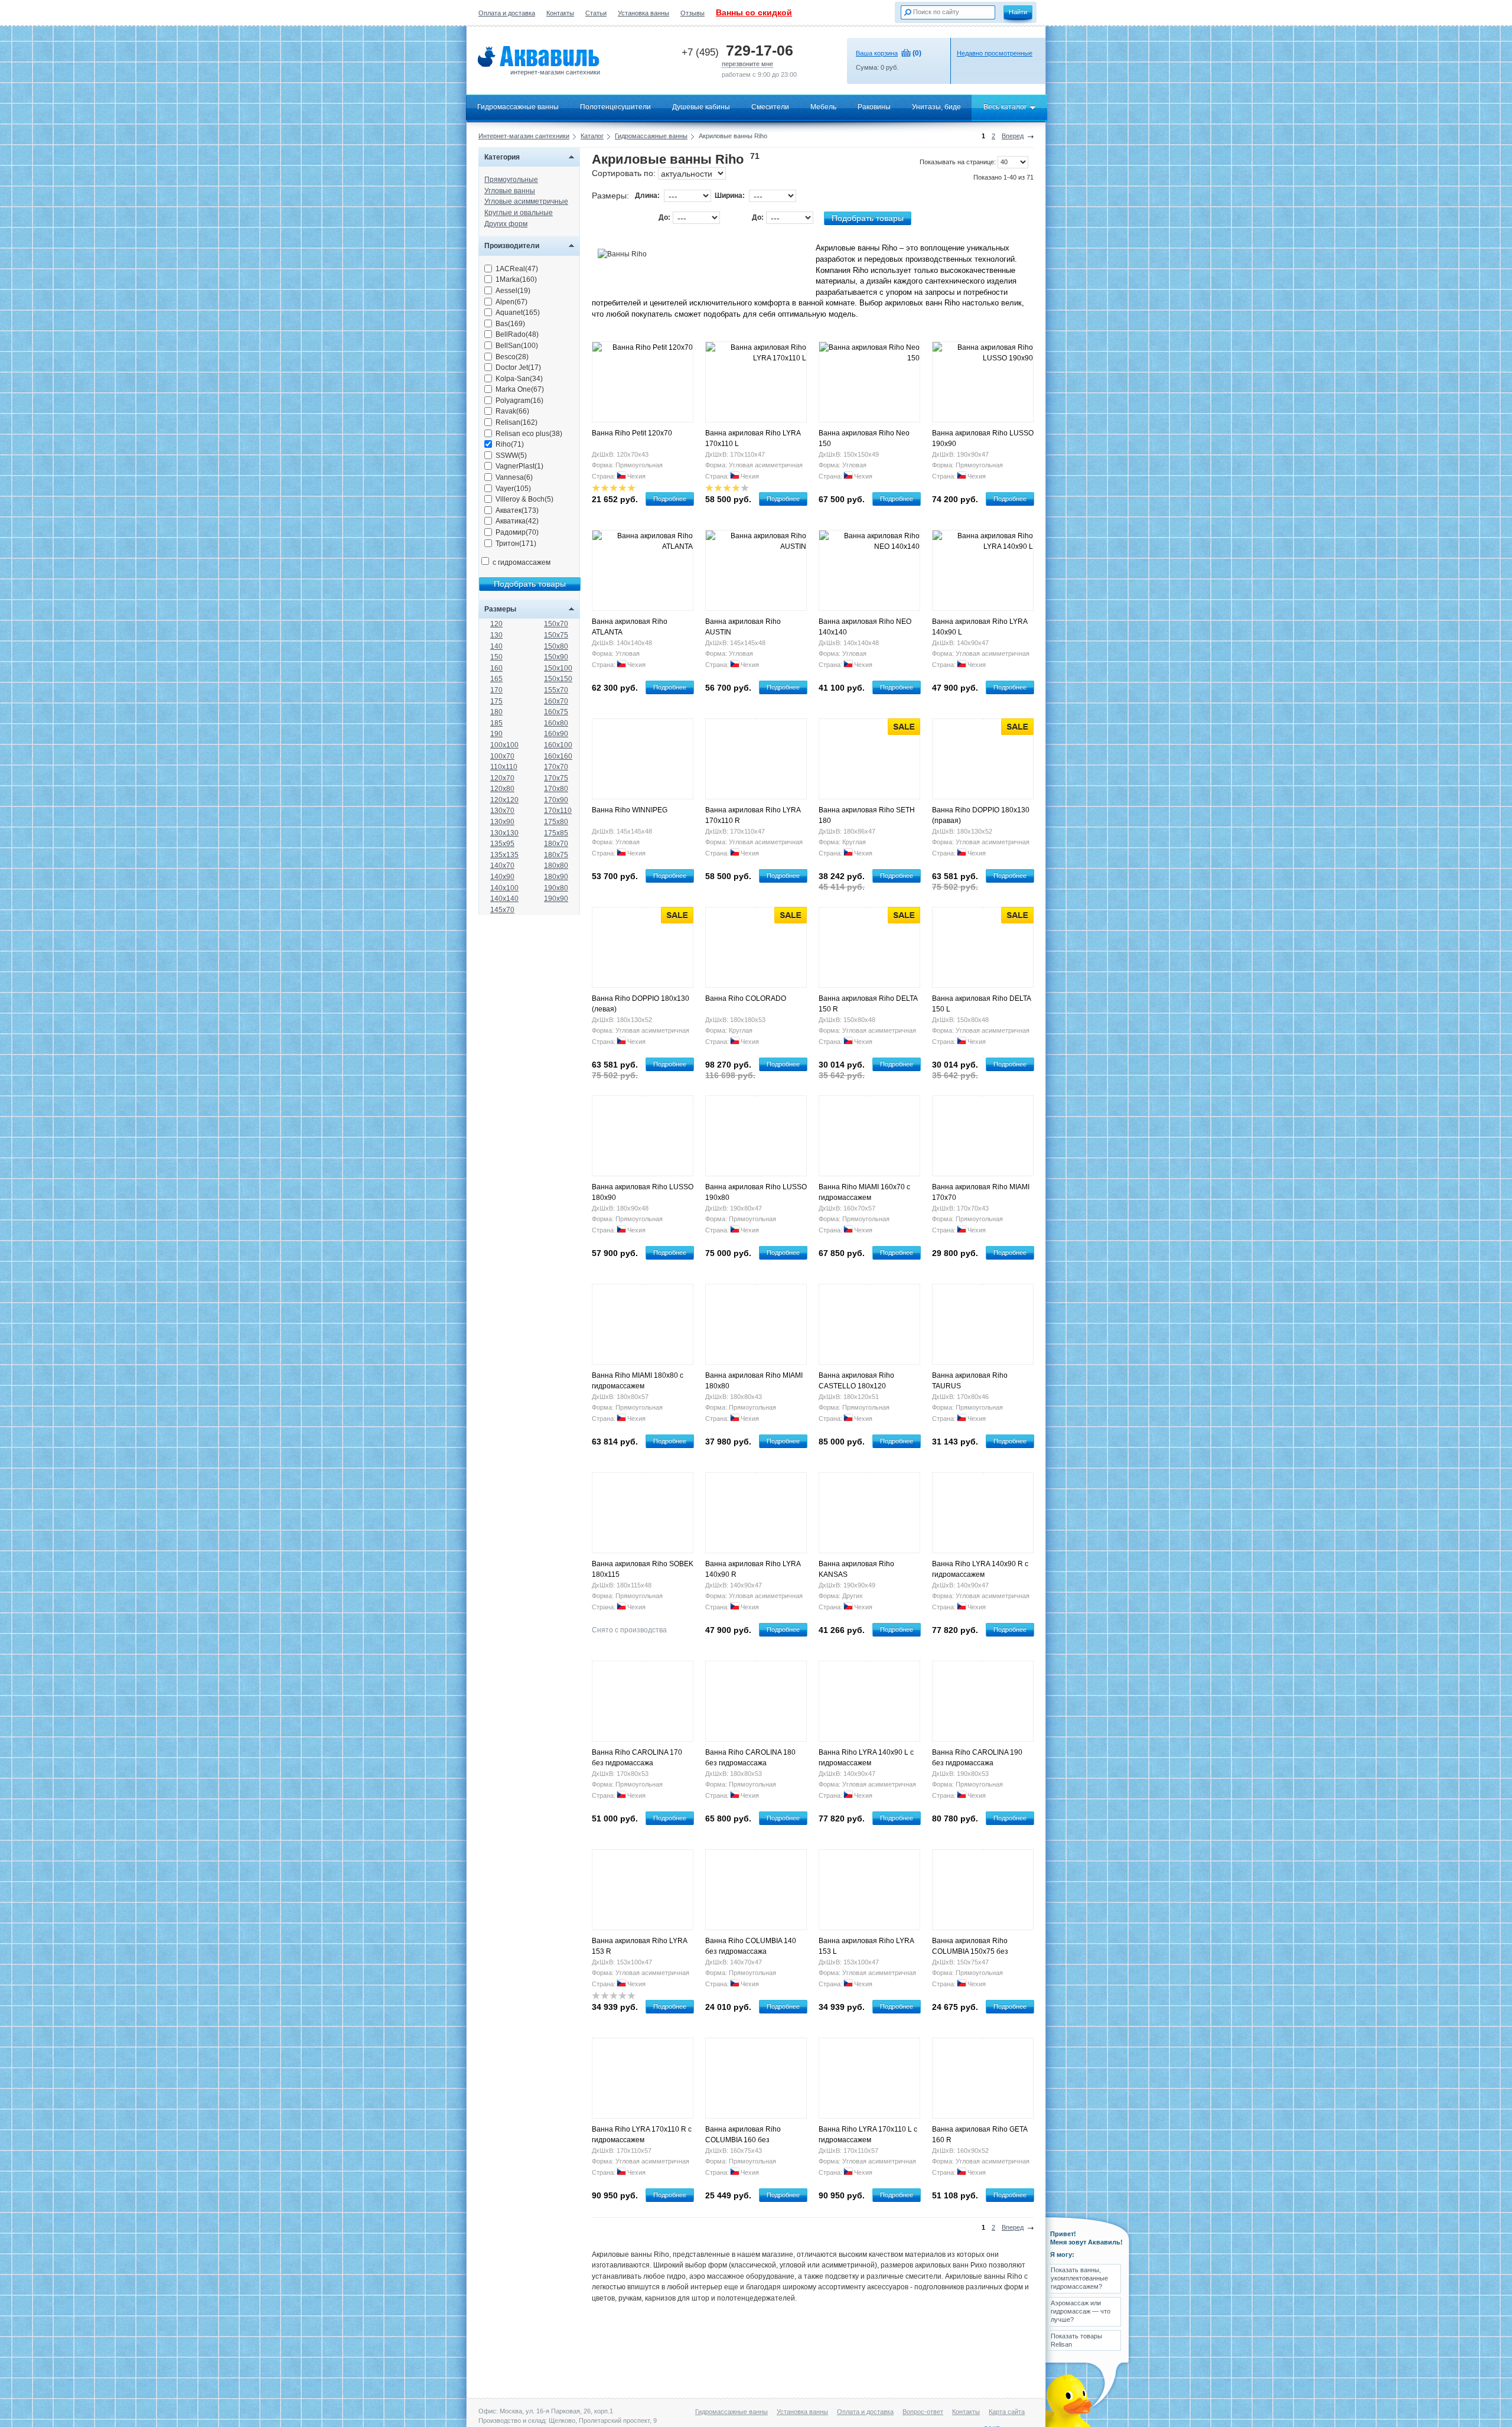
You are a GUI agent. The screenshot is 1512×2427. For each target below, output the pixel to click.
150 (496, 657)
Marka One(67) (520, 389)
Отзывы (693, 13)
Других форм (506, 224)
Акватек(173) (517, 510)
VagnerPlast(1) (519, 466)
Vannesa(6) (514, 477)
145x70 (502, 910)
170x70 (556, 767)
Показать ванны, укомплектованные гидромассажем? (1079, 2278)
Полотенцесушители (615, 107)
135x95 (502, 844)
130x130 (504, 833)
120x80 (502, 789)
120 (496, 624)
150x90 (556, 657)
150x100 (558, 668)
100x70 (502, 756)
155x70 (556, 690)
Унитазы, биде (936, 107)
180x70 (556, 844)
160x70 (556, 701)
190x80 (556, 888)
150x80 (556, 646)
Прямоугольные (511, 180)
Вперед (1013, 136)
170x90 (556, 800)
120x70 (502, 778)
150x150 (558, 679)
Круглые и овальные (519, 213)
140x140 (504, 899)
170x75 (556, 778)
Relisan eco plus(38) (529, 434)
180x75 (556, 855)
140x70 (502, 866)
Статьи (596, 13)
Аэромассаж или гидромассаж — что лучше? (1081, 2311)
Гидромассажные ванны (518, 107)
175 (496, 701)
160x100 (558, 745)
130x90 (502, 822)
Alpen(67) (511, 302)
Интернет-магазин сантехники (524, 136)
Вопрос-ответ (923, 2412)
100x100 (504, 745)
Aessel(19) (513, 291)
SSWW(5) (511, 456)
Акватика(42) (517, 521)
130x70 (502, 811)
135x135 (504, 855)
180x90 (556, 877)
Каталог (592, 136)
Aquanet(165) (518, 313)
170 (496, 690)
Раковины (874, 107)
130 (496, 635)
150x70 (556, 624)
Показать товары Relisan (1076, 2340)
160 (496, 668)
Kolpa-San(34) (519, 379)
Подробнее (670, 499)
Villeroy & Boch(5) (524, 499)
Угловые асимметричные (526, 201)
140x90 (502, 877)
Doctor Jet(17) (518, 367)
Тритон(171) (516, 544)
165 (496, 679)
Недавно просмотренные (995, 53)
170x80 (556, 789)
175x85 (556, 833)
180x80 (556, 866)
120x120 (504, 800)
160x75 (556, 712)
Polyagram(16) (519, 401)
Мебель (823, 107)
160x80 (556, 723)
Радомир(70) (517, 532)
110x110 (504, 767)
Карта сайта (1007, 2412)
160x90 (556, 734)
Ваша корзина (877, 53)
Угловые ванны (510, 191)
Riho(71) (510, 444)
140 (496, 646)
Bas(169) (510, 324)
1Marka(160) (516, 279)
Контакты (560, 13)
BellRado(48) (517, 334)
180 (496, 712)
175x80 (556, 822)
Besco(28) (512, 357)
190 (496, 734)
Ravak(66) (512, 411)
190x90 (556, 899)
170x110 (558, 811)
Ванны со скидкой (754, 12)
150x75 (556, 635)
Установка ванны (643, 13)
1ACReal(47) (517, 269)
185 (496, 723)
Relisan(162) (517, 422)
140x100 (504, 888)
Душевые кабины (701, 107)
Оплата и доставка (507, 13)
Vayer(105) (513, 489)
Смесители (770, 107)
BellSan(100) (517, 346)
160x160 (558, 756)
